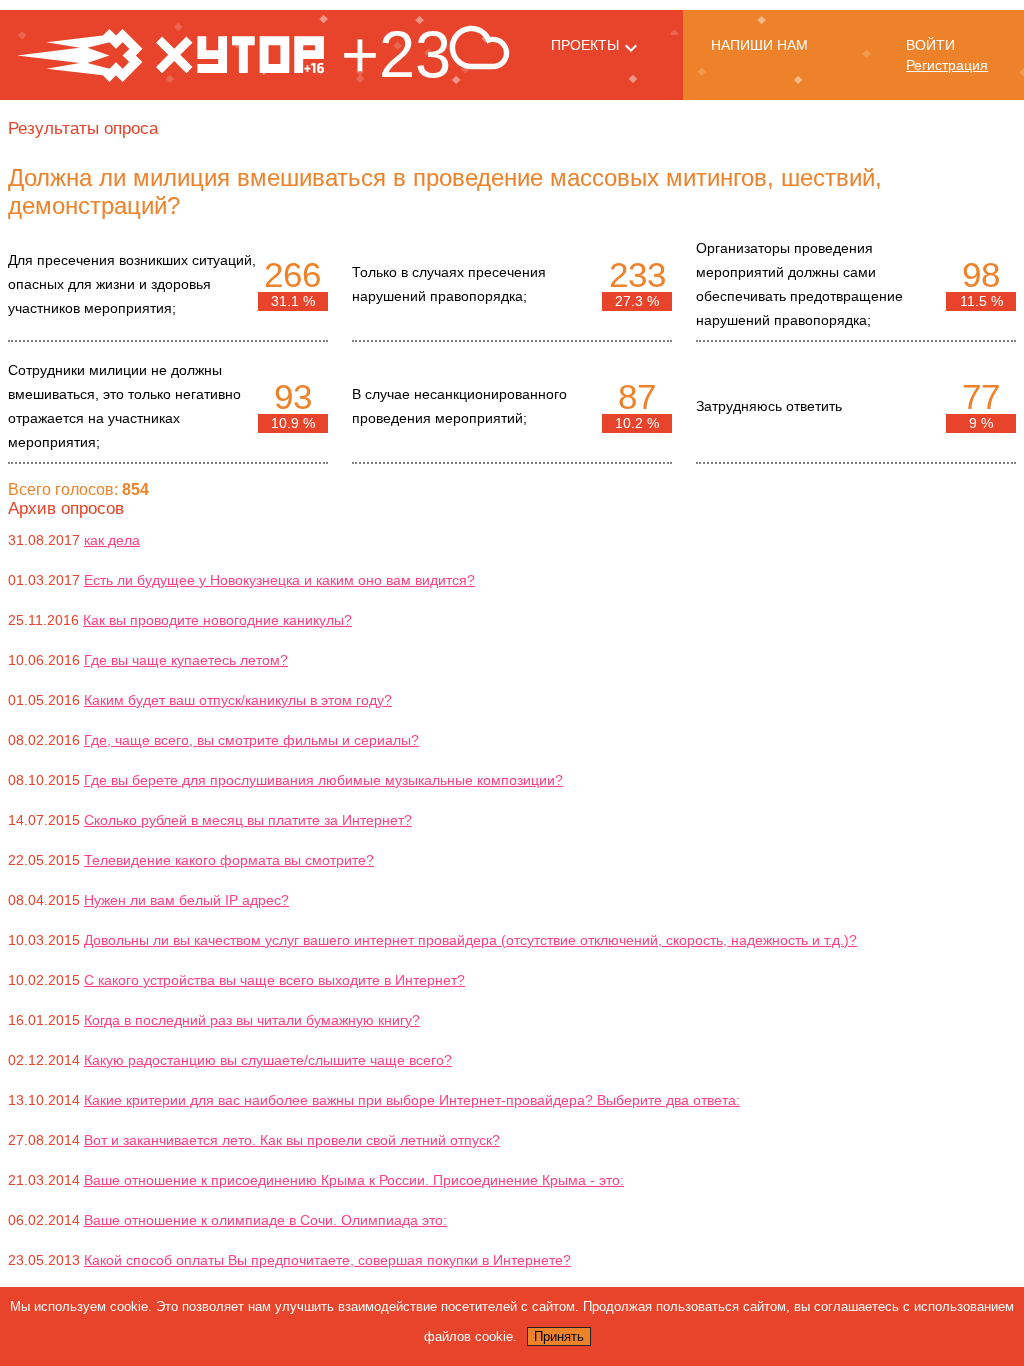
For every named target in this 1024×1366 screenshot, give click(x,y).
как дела (112, 540)
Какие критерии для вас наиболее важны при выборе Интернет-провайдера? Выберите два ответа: (412, 1100)
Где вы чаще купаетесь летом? (186, 660)
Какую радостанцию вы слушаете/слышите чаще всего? (268, 1060)
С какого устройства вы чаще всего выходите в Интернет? (274, 980)
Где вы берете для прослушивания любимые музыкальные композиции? (323, 780)
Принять (559, 1336)
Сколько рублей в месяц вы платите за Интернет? (248, 820)
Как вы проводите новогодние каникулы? (217, 620)
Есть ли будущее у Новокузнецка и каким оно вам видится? (279, 580)
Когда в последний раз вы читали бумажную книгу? (252, 1020)
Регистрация (947, 65)
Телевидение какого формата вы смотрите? (229, 860)
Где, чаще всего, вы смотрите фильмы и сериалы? (251, 740)
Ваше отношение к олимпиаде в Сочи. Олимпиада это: (265, 1220)
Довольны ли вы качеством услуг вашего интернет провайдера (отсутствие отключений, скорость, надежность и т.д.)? (470, 940)
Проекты (585, 45)
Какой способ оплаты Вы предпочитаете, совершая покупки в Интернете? (327, 1260)
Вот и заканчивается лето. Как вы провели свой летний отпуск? (292, 1140)
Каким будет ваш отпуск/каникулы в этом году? (238, 700)
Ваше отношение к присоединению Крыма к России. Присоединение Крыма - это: (354, 1180)
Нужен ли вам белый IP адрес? (186, 900)
